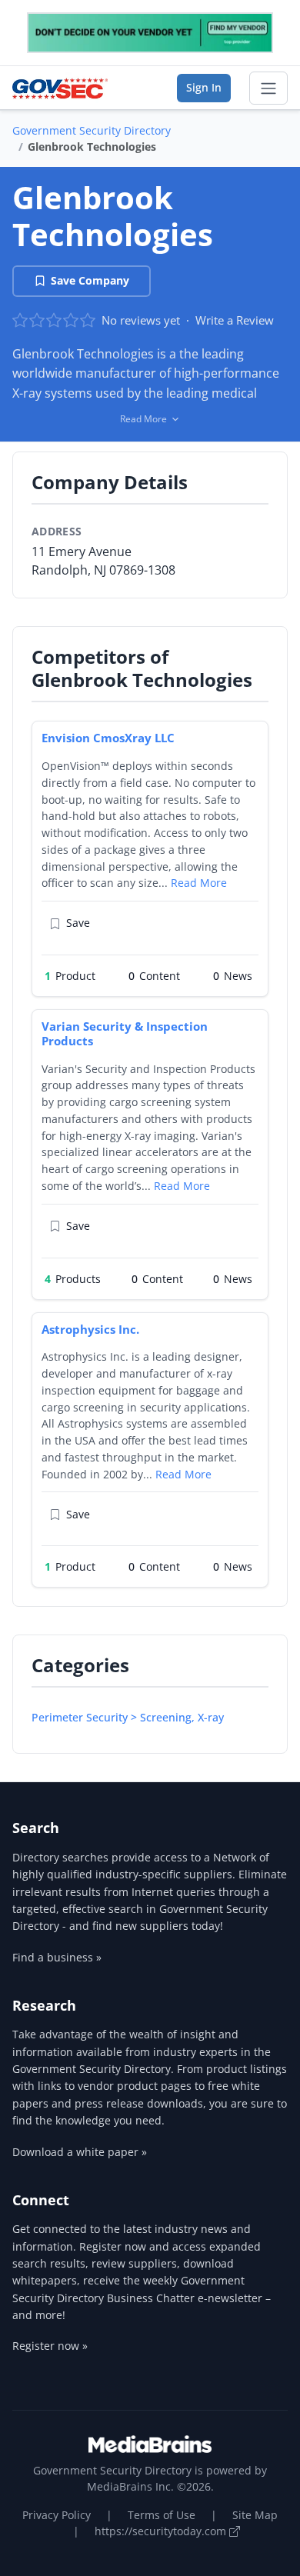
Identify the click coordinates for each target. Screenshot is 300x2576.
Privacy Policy (57, 2515)
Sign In (204, 87)
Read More (199, 883)
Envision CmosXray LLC (108, 738)
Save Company (90, 280)
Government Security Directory (92, 130)
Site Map (255, 2515)
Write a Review (235, 320)
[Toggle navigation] (268, 88)
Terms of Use (162, 2515)
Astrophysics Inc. (90, 1329)
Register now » (50, 2346)
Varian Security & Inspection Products (125, 1033)
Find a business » (57, 1957)
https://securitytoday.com (162, 2531)
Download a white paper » (80, 2152)
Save (78, 923)
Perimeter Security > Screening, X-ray (128, 1717)
